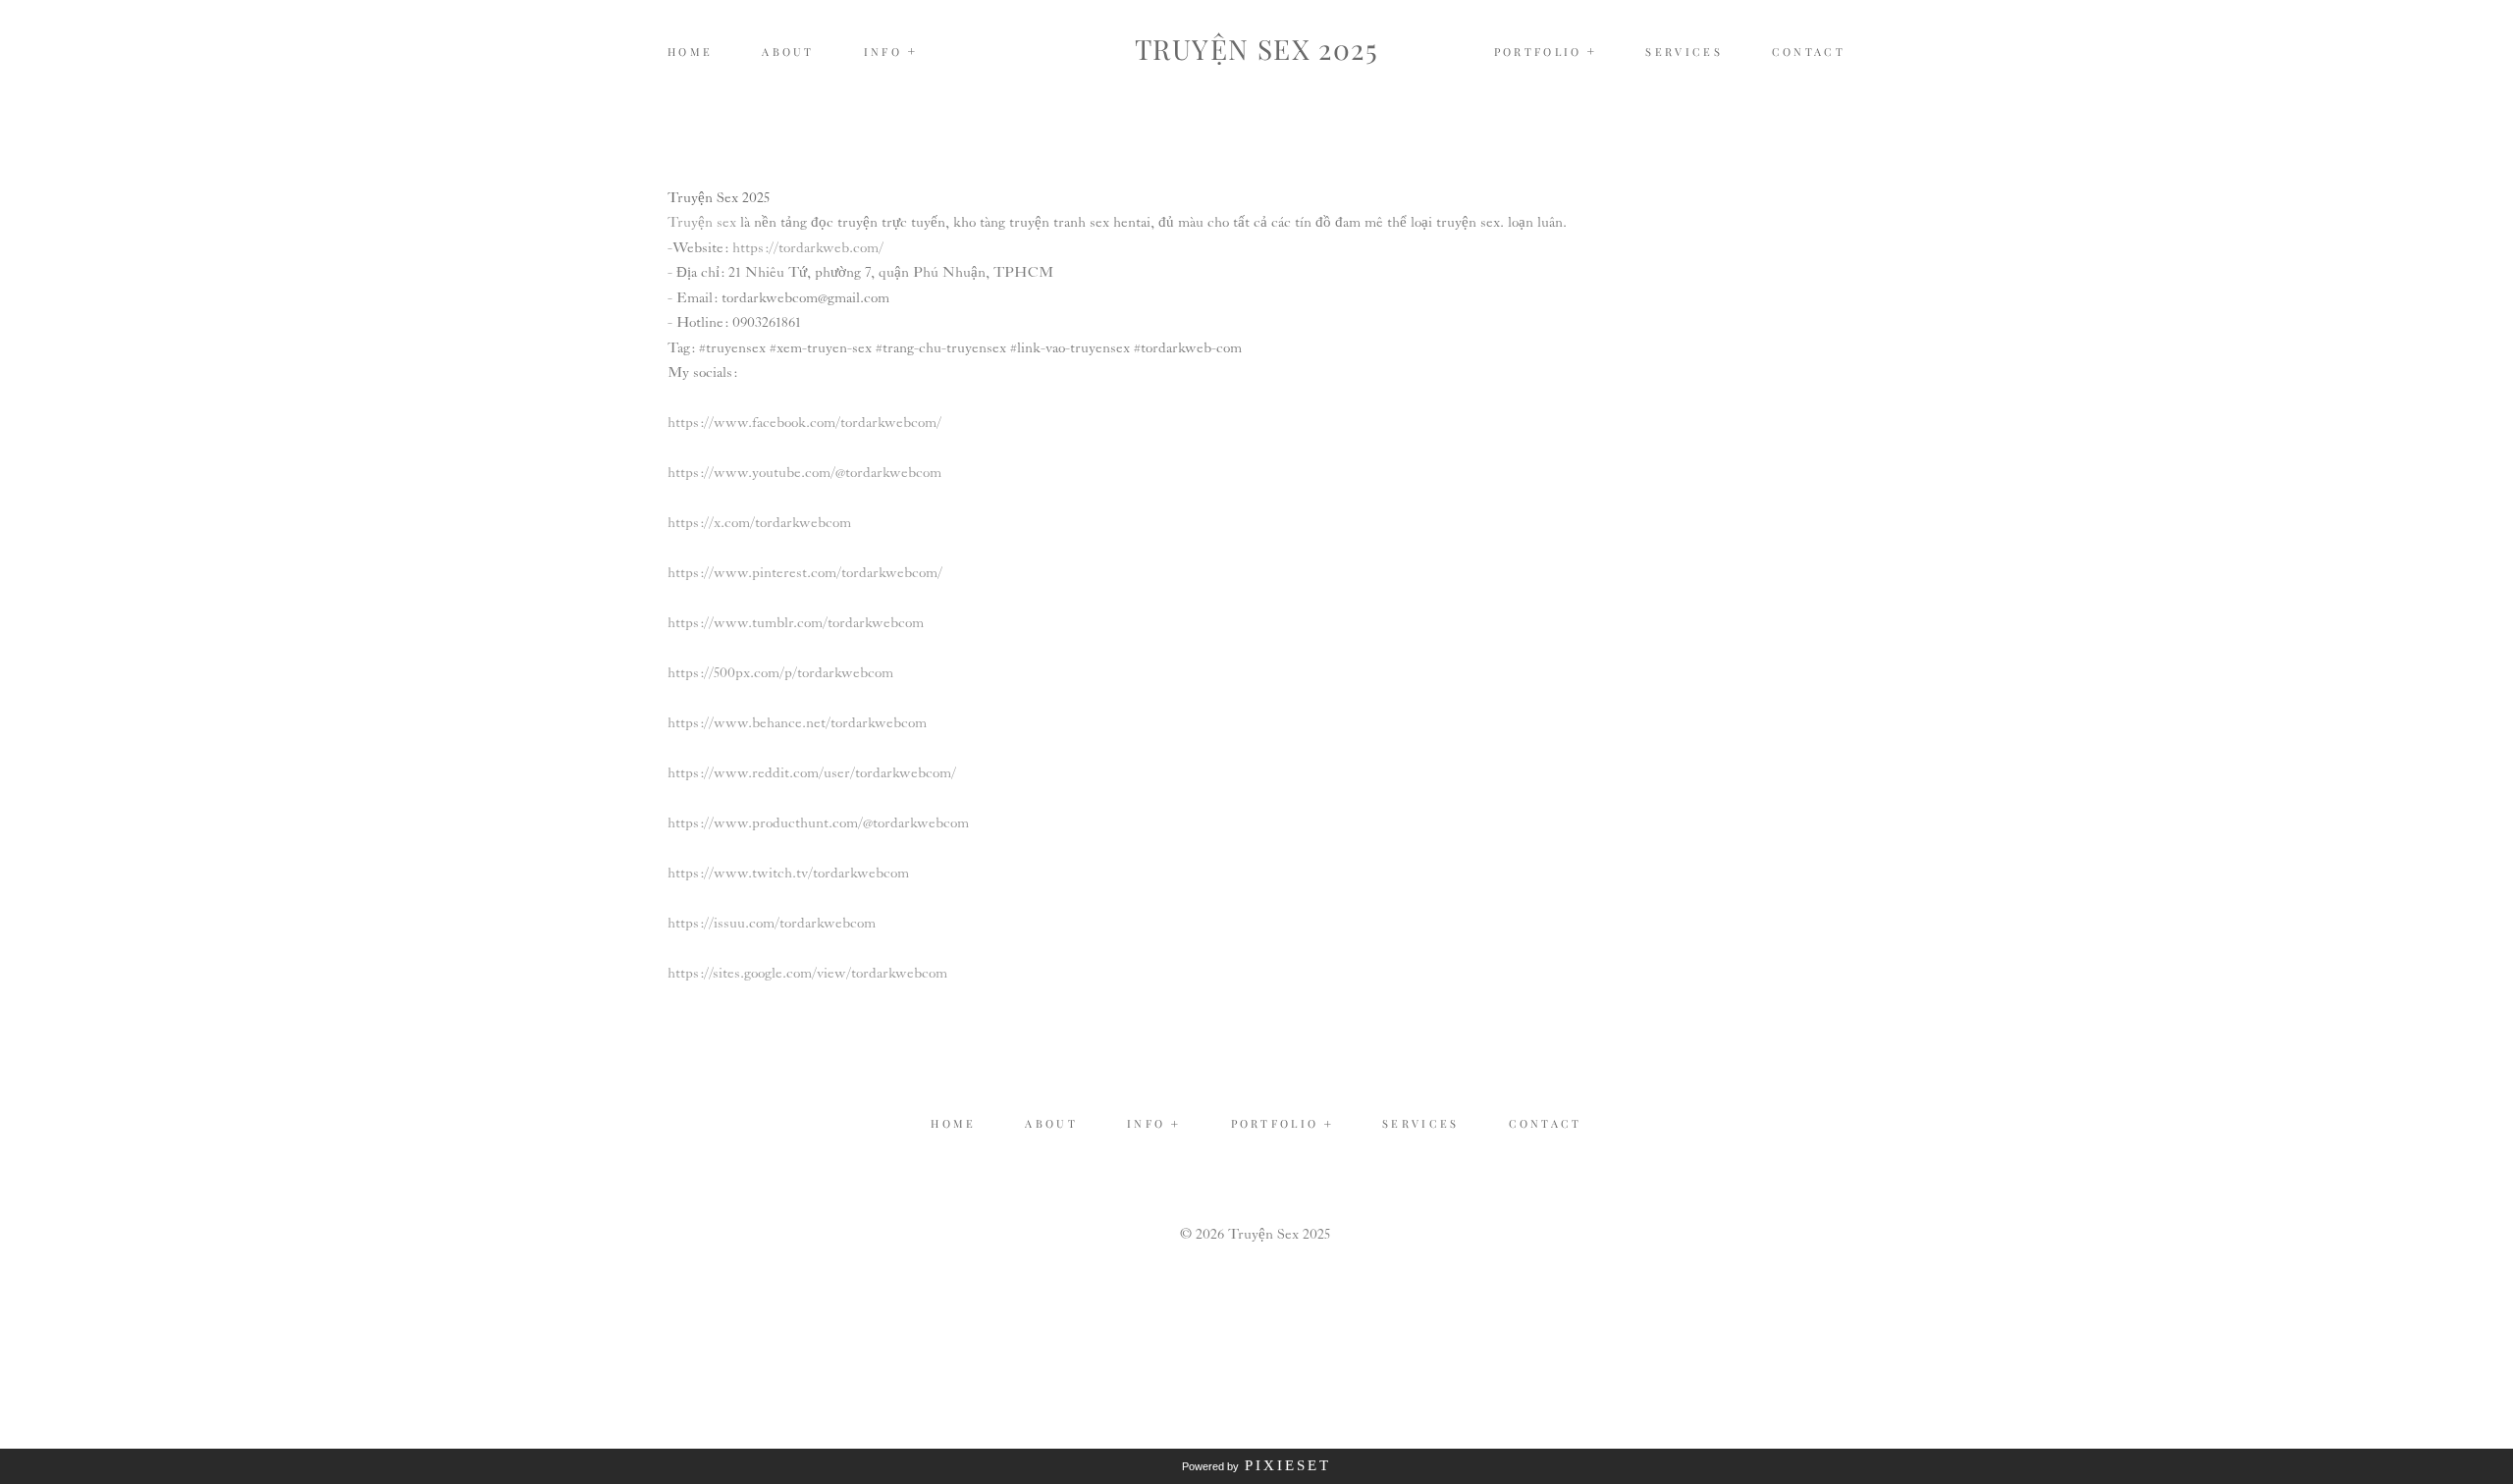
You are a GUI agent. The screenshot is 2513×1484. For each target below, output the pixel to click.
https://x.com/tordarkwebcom (759, 523)
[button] (891, 52)
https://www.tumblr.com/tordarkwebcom (796, 623)
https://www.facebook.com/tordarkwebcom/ (804, 423)
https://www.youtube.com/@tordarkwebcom (804, 473)
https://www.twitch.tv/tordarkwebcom (788, 874)
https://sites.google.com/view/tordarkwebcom (807, 974)
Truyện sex (702, 223)
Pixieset (1288, 1465)
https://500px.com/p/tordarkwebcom (780, 673)
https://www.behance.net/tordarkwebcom (797, 723)
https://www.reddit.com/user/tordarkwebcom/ (812, 773)
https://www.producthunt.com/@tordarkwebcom (818, 823)
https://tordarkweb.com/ (808, 248)
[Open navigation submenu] (1592, 52)
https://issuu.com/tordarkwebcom (772, 924)
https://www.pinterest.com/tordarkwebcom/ (805, 573)
